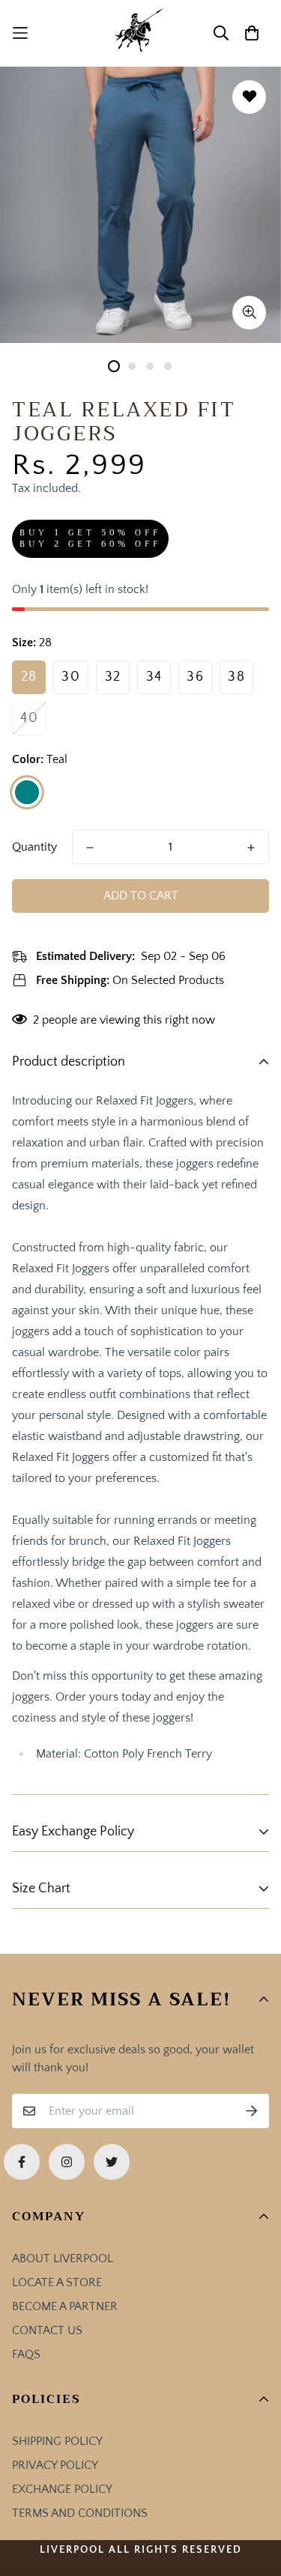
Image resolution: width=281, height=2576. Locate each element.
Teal (27, 792)
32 (113, 677)
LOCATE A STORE (57, 2282)
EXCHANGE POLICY (62, 2489)
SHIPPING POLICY (57, 2441)
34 (154, 677)
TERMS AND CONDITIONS (80, 2513)
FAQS (26, 2354)
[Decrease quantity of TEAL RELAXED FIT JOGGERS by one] (90, 848)
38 (236, 677)
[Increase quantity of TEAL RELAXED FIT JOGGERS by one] (251, 848)
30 (71, 677)
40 (29, 718)
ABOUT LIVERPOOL (63, 2258)
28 (29, 677)
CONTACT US (47, 2330)
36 (195, 677)
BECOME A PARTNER (65, 2306)
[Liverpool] (140, 33)
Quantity (34, 847)
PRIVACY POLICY (55, 2465)
